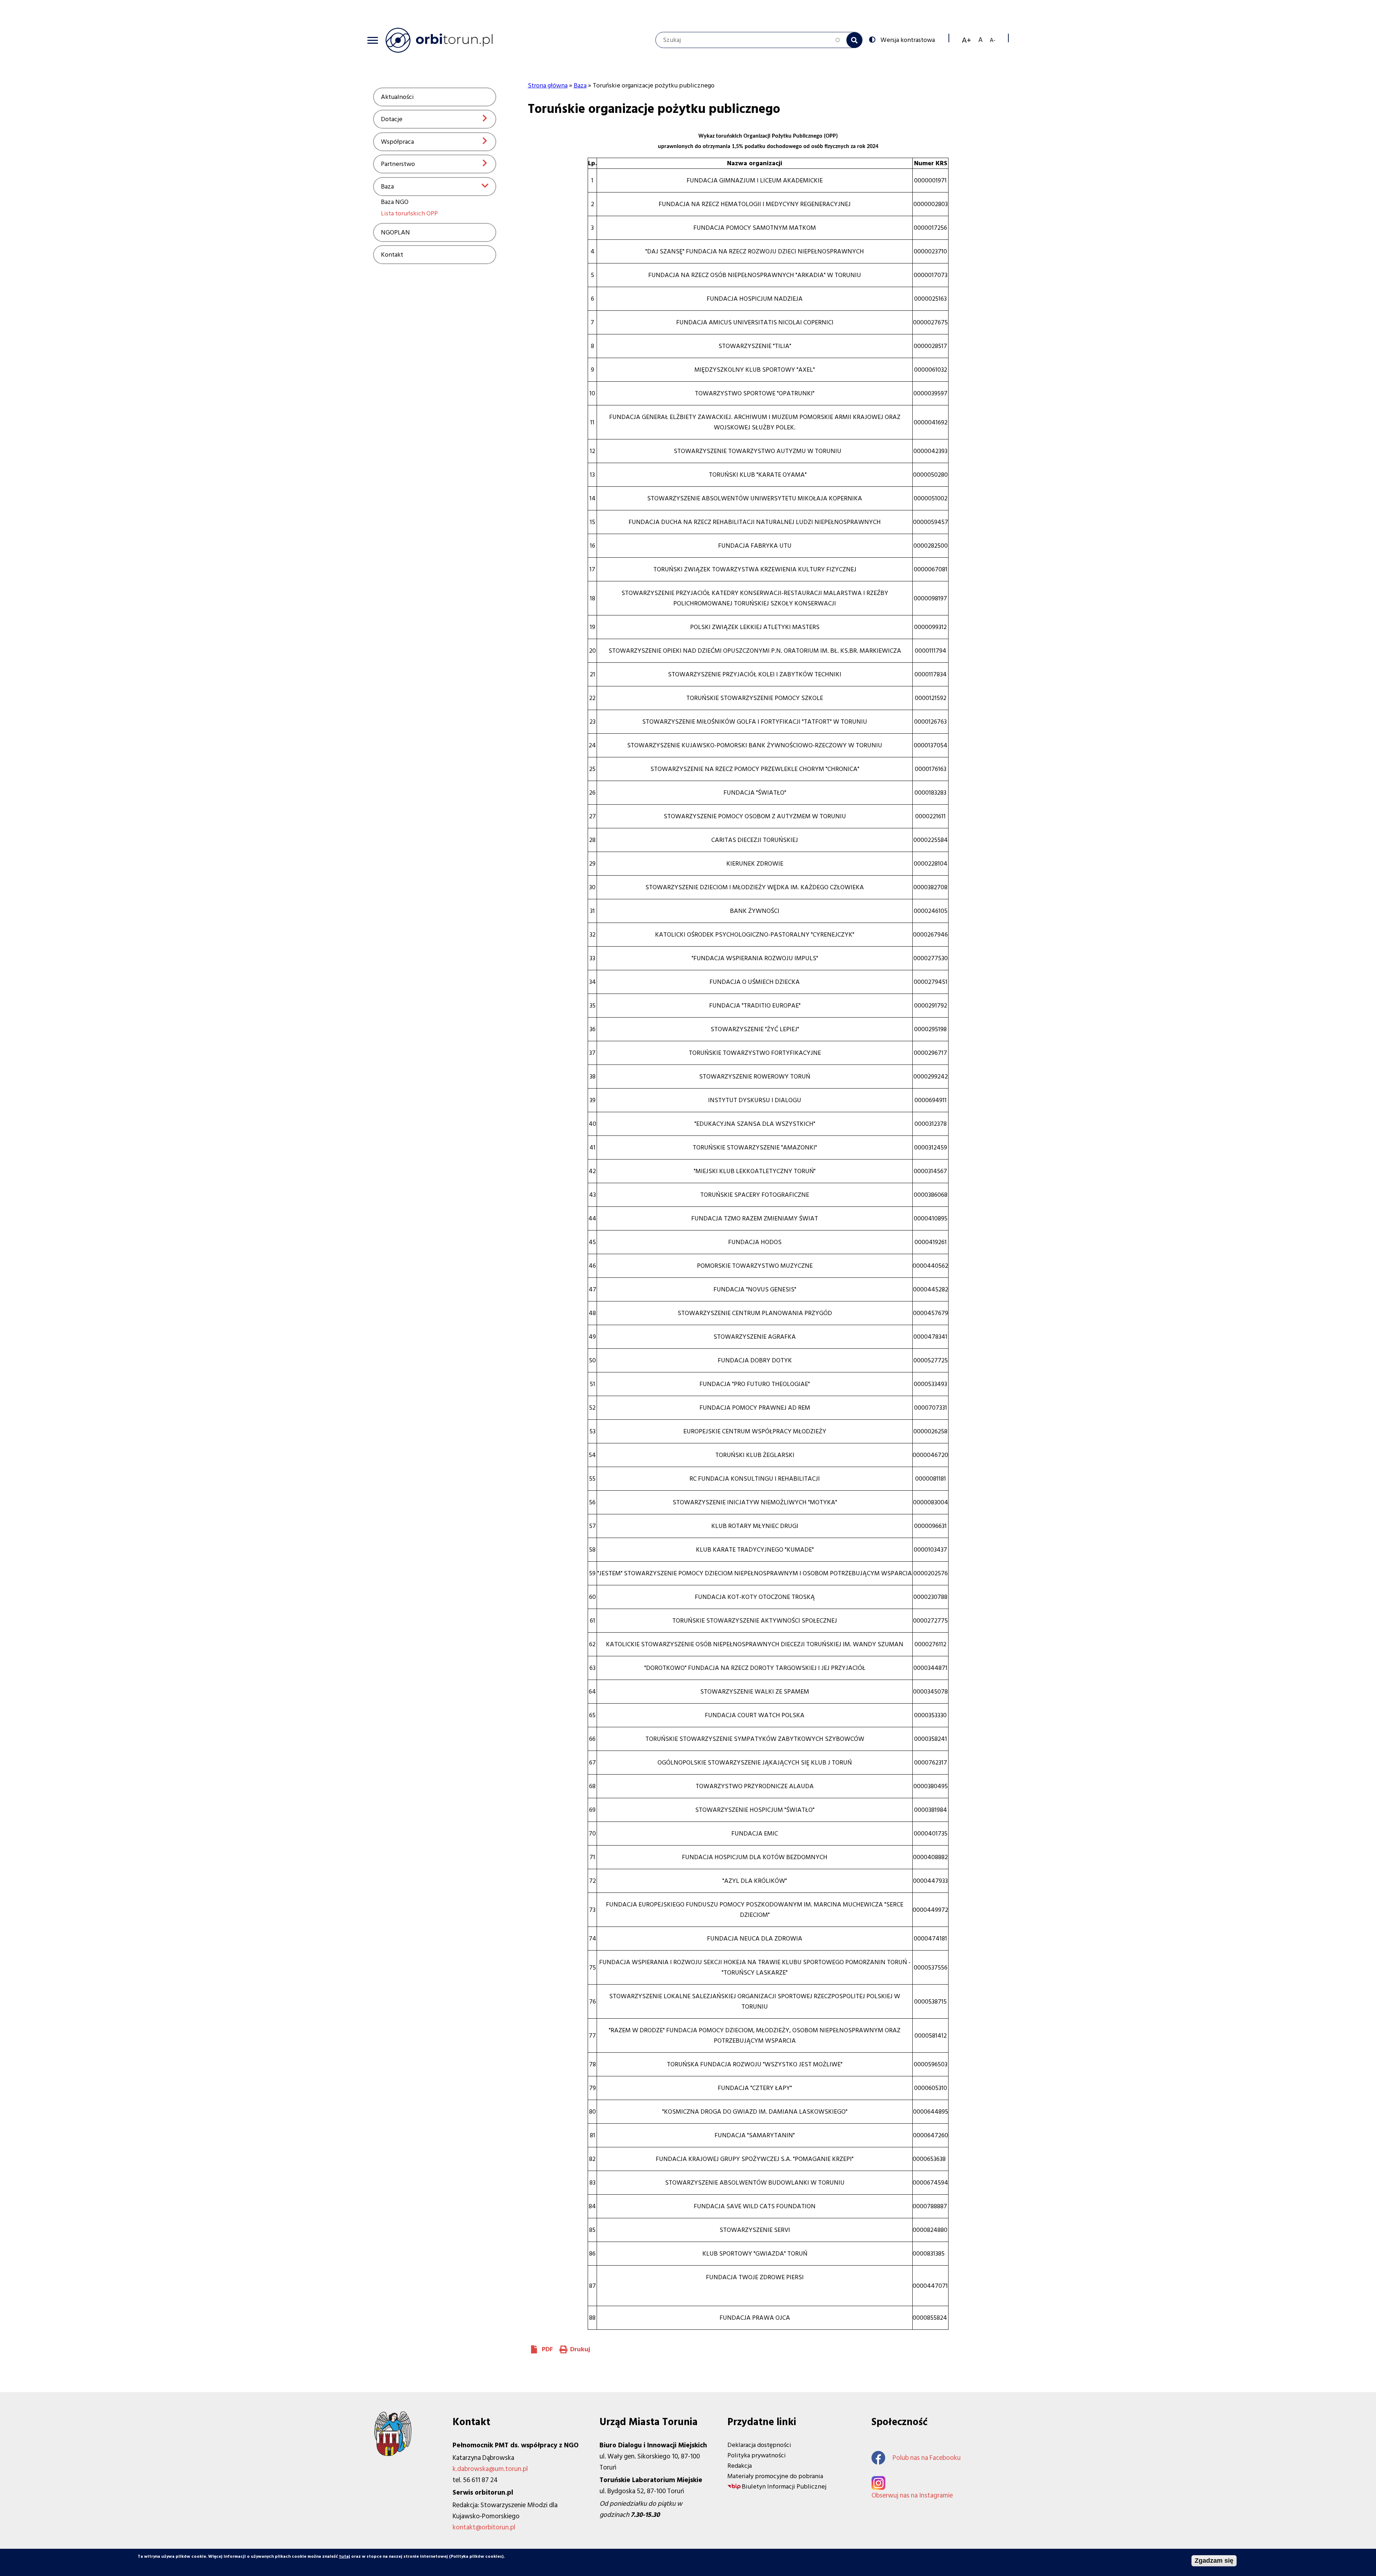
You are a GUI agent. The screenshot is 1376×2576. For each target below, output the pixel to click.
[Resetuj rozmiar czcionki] (980, 40)
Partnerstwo (398, 164)
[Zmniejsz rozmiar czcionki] (993, 40)
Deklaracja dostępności (759, 2445)
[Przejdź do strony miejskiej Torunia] (393, 2454)
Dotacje (392, 119)
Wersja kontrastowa (908, 39)
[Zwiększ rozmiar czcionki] (966, 40)
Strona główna (548, 85)
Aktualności (397, 97)
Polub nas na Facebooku (927, 2458)
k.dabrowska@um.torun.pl (490, 2469)
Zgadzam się (1214, 2561)
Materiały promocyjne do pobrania (775, 2476)
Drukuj (580, 2349)
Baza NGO (395, 202)
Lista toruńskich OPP (409, 213)
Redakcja (740, 2466)
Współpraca (397, 142)
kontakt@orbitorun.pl (484, 2527)
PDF (547, 2349)
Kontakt (392, 255)
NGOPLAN (395, 232)
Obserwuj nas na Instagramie (912, 2496)
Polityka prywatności (757, 2455)
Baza (387, 187)
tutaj (345, 2556)
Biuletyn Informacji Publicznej (784, 2487)
